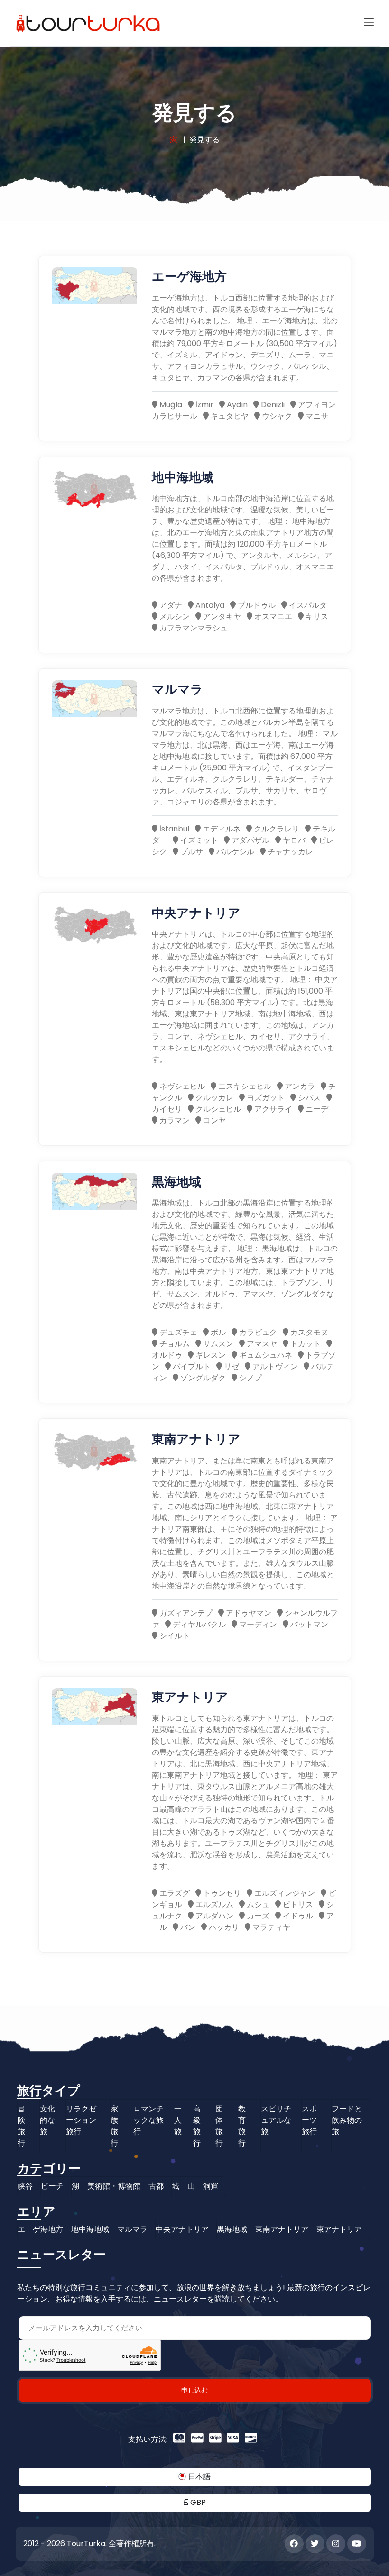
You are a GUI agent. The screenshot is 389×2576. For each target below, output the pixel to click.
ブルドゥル (256, 605)
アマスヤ (261, 1344)
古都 (156, 2186)
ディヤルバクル (198, 1624)
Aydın (236, 405)
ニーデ (316, 1109)
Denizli (272, 405)
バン (187, 1927)
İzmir (204, 405)
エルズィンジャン (284, 1893)
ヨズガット (265, 1098)
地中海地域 (183, 477)
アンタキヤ (221, 617)
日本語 (198, 2477)
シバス (308, 1098)
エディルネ (221, 829)
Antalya (209, 605)
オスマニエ (272, 617)
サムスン (217, 1344)
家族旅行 (114, 2126)
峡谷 (25, 2186)
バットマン (308, 1624)
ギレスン (210, 1355)
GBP (197, 2502)
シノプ (250, 1378)
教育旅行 (242, 2126)
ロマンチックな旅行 (148, 2120)
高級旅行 (197, 2126)
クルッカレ (213, 1098)
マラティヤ (270, 1927)
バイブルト (191, 1366)
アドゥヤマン (248, 1613)
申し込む (194, 2390)
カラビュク (257, 1332)
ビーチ (52, 2186)
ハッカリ (223, 1927)
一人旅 (178, 2120)
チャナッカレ (289, 852)
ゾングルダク (202, 1378)
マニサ (316, 416)
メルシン (174, 617)
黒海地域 (176, 1181)
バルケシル (234, 852)
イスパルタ (307, 605)
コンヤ (213, 1120)
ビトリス (297, 1905)
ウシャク (276, 416)
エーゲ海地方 (189, 276)
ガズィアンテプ (185, 1613)
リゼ (231, 1366)
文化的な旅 (47, 2120)
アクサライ (272, 1109)
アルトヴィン (274, 1366)
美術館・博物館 (114, 2186)
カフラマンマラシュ (193, 628)
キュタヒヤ (229, 416)
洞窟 (211, 2186)
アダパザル (250, 840)
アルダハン (213, 1916)
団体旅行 (219, 2126)
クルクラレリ (276, 829)
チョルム (174, 1344)
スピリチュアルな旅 (276, 2120)
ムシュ (257, 1905)
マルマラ (177, 689)
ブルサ (191, 852)
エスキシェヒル (244, 1086)
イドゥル (297, 1916)
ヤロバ (293, 840)
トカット (305, 1344)
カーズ (257, 1916)
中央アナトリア (196, 912)
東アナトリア (190, 1696)
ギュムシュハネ (265, 1355)
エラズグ (174, 1893)
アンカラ (299, 1086)
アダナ (170, 605)
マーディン (257, 1624)
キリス (316, 617)
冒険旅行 (21, 2126)
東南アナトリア (196, 1439)
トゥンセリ (221, 1893)
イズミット (198, 840)
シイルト (174, 1636)
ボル (217, 1332)
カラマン (174, 1120)
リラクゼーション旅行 (81, 2120)
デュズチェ (177, 1332)
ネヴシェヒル (181, 1086)
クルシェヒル (217, 1109)
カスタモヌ (308, 1332)
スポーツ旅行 (309, 2120)
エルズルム (213, 1905)
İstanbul (173, 829)
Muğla (170, 405)
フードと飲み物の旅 (347, 2120)
